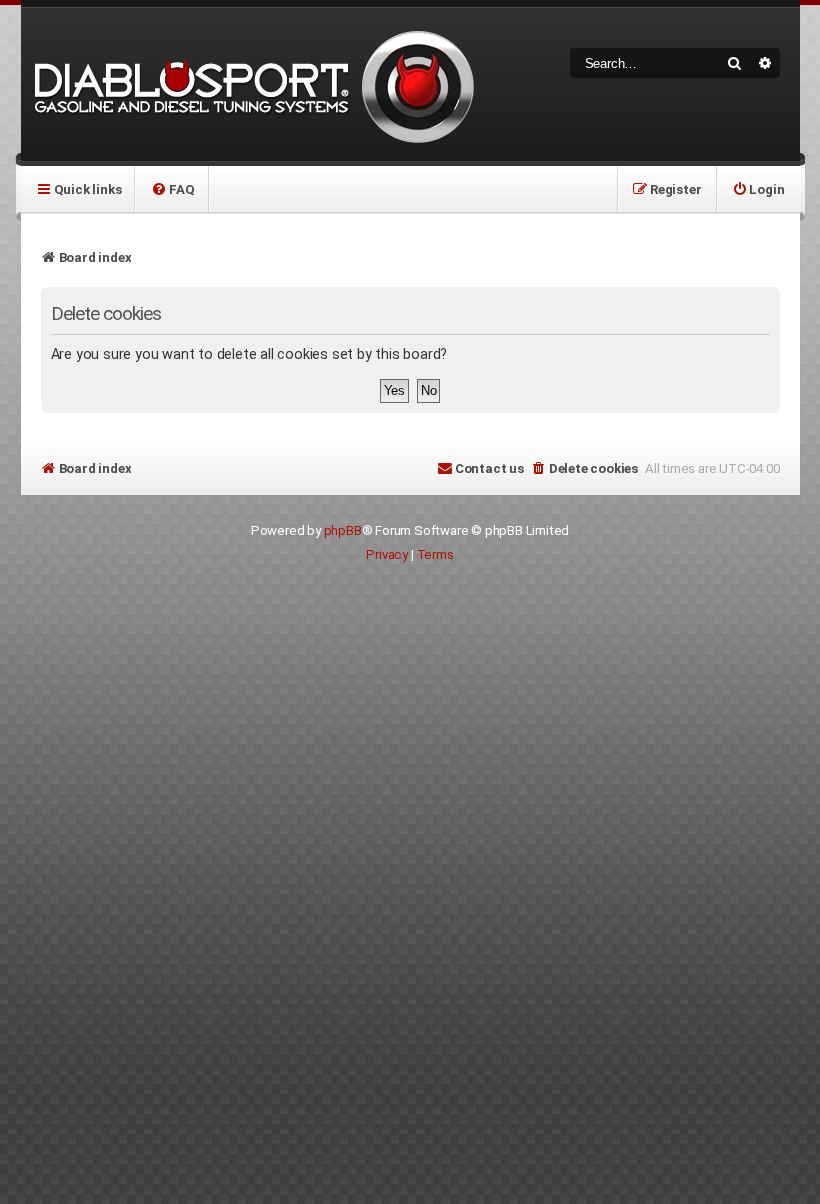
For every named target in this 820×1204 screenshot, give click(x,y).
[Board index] (251, 84)
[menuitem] (172, 189)
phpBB (343, 530)
